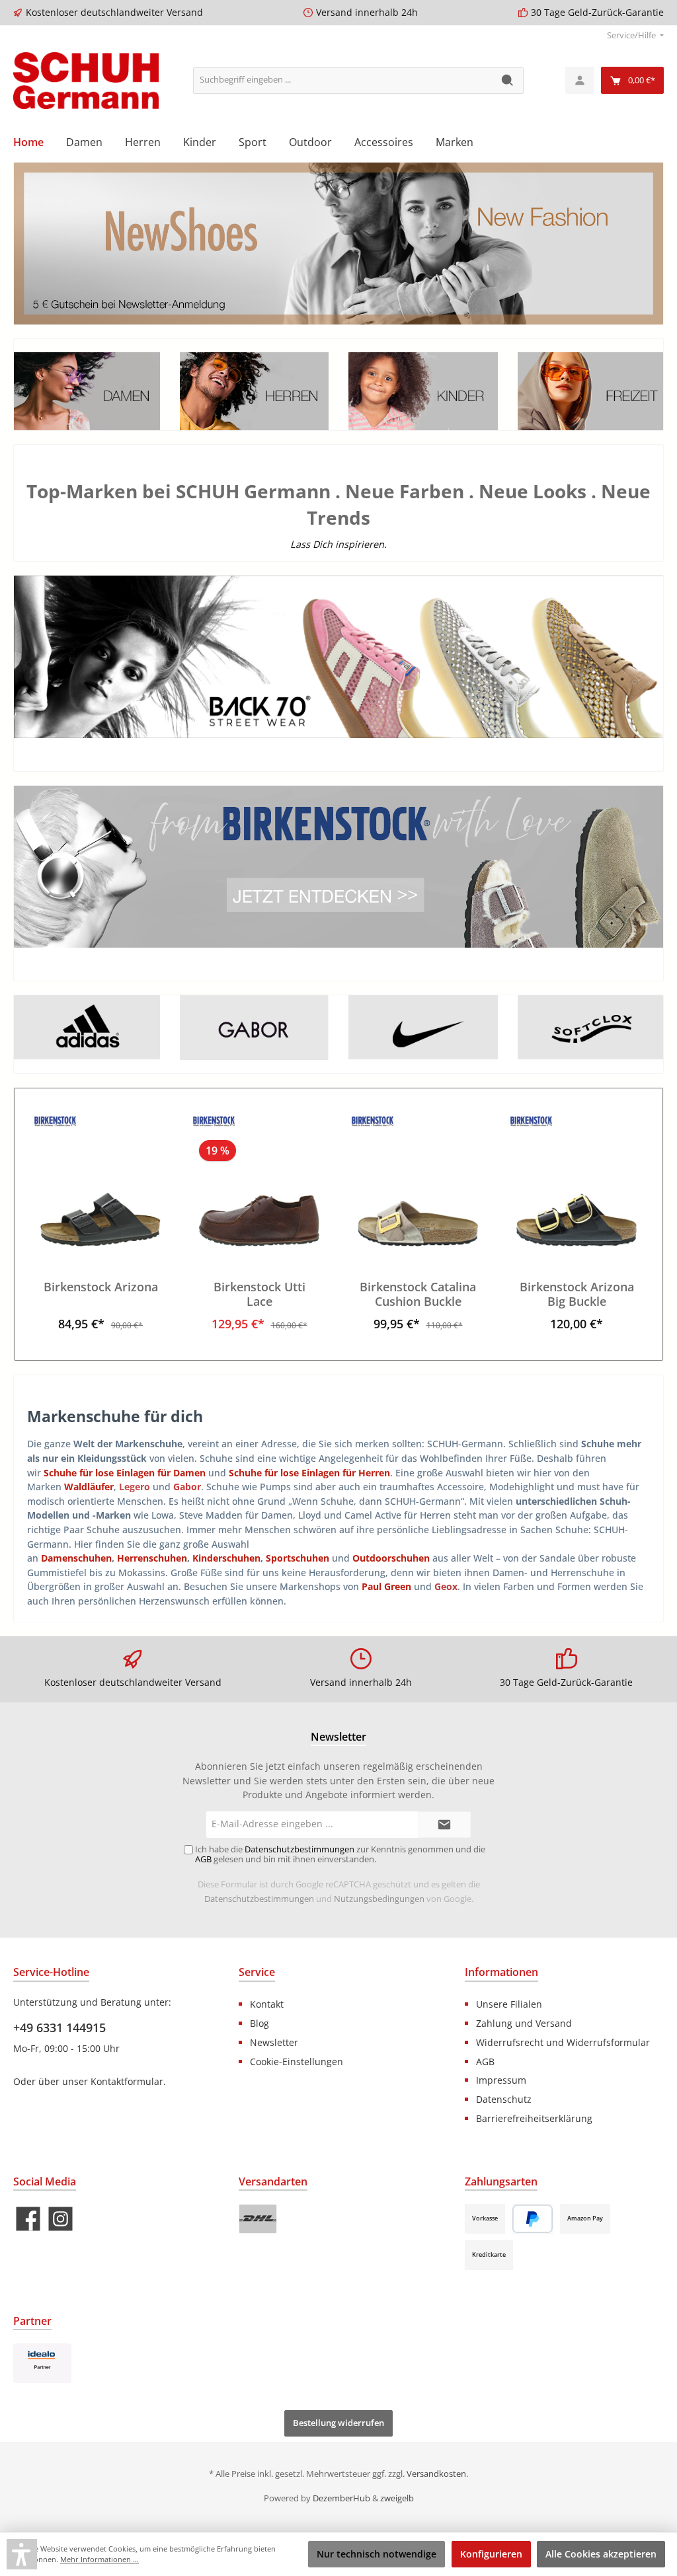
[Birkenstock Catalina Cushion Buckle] (418, 1180)
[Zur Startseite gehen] (86, 81)
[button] (22, 2554)
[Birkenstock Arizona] (100, 1180)
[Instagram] (60, 2219)
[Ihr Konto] (580, 80)
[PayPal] (533, 2219)
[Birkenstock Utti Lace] (259, 1180)
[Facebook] (28, 2219)
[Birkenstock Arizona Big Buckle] (576, 1180)
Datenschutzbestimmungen (259, 1899)
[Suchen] (508, 81)
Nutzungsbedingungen (379, 1899)
